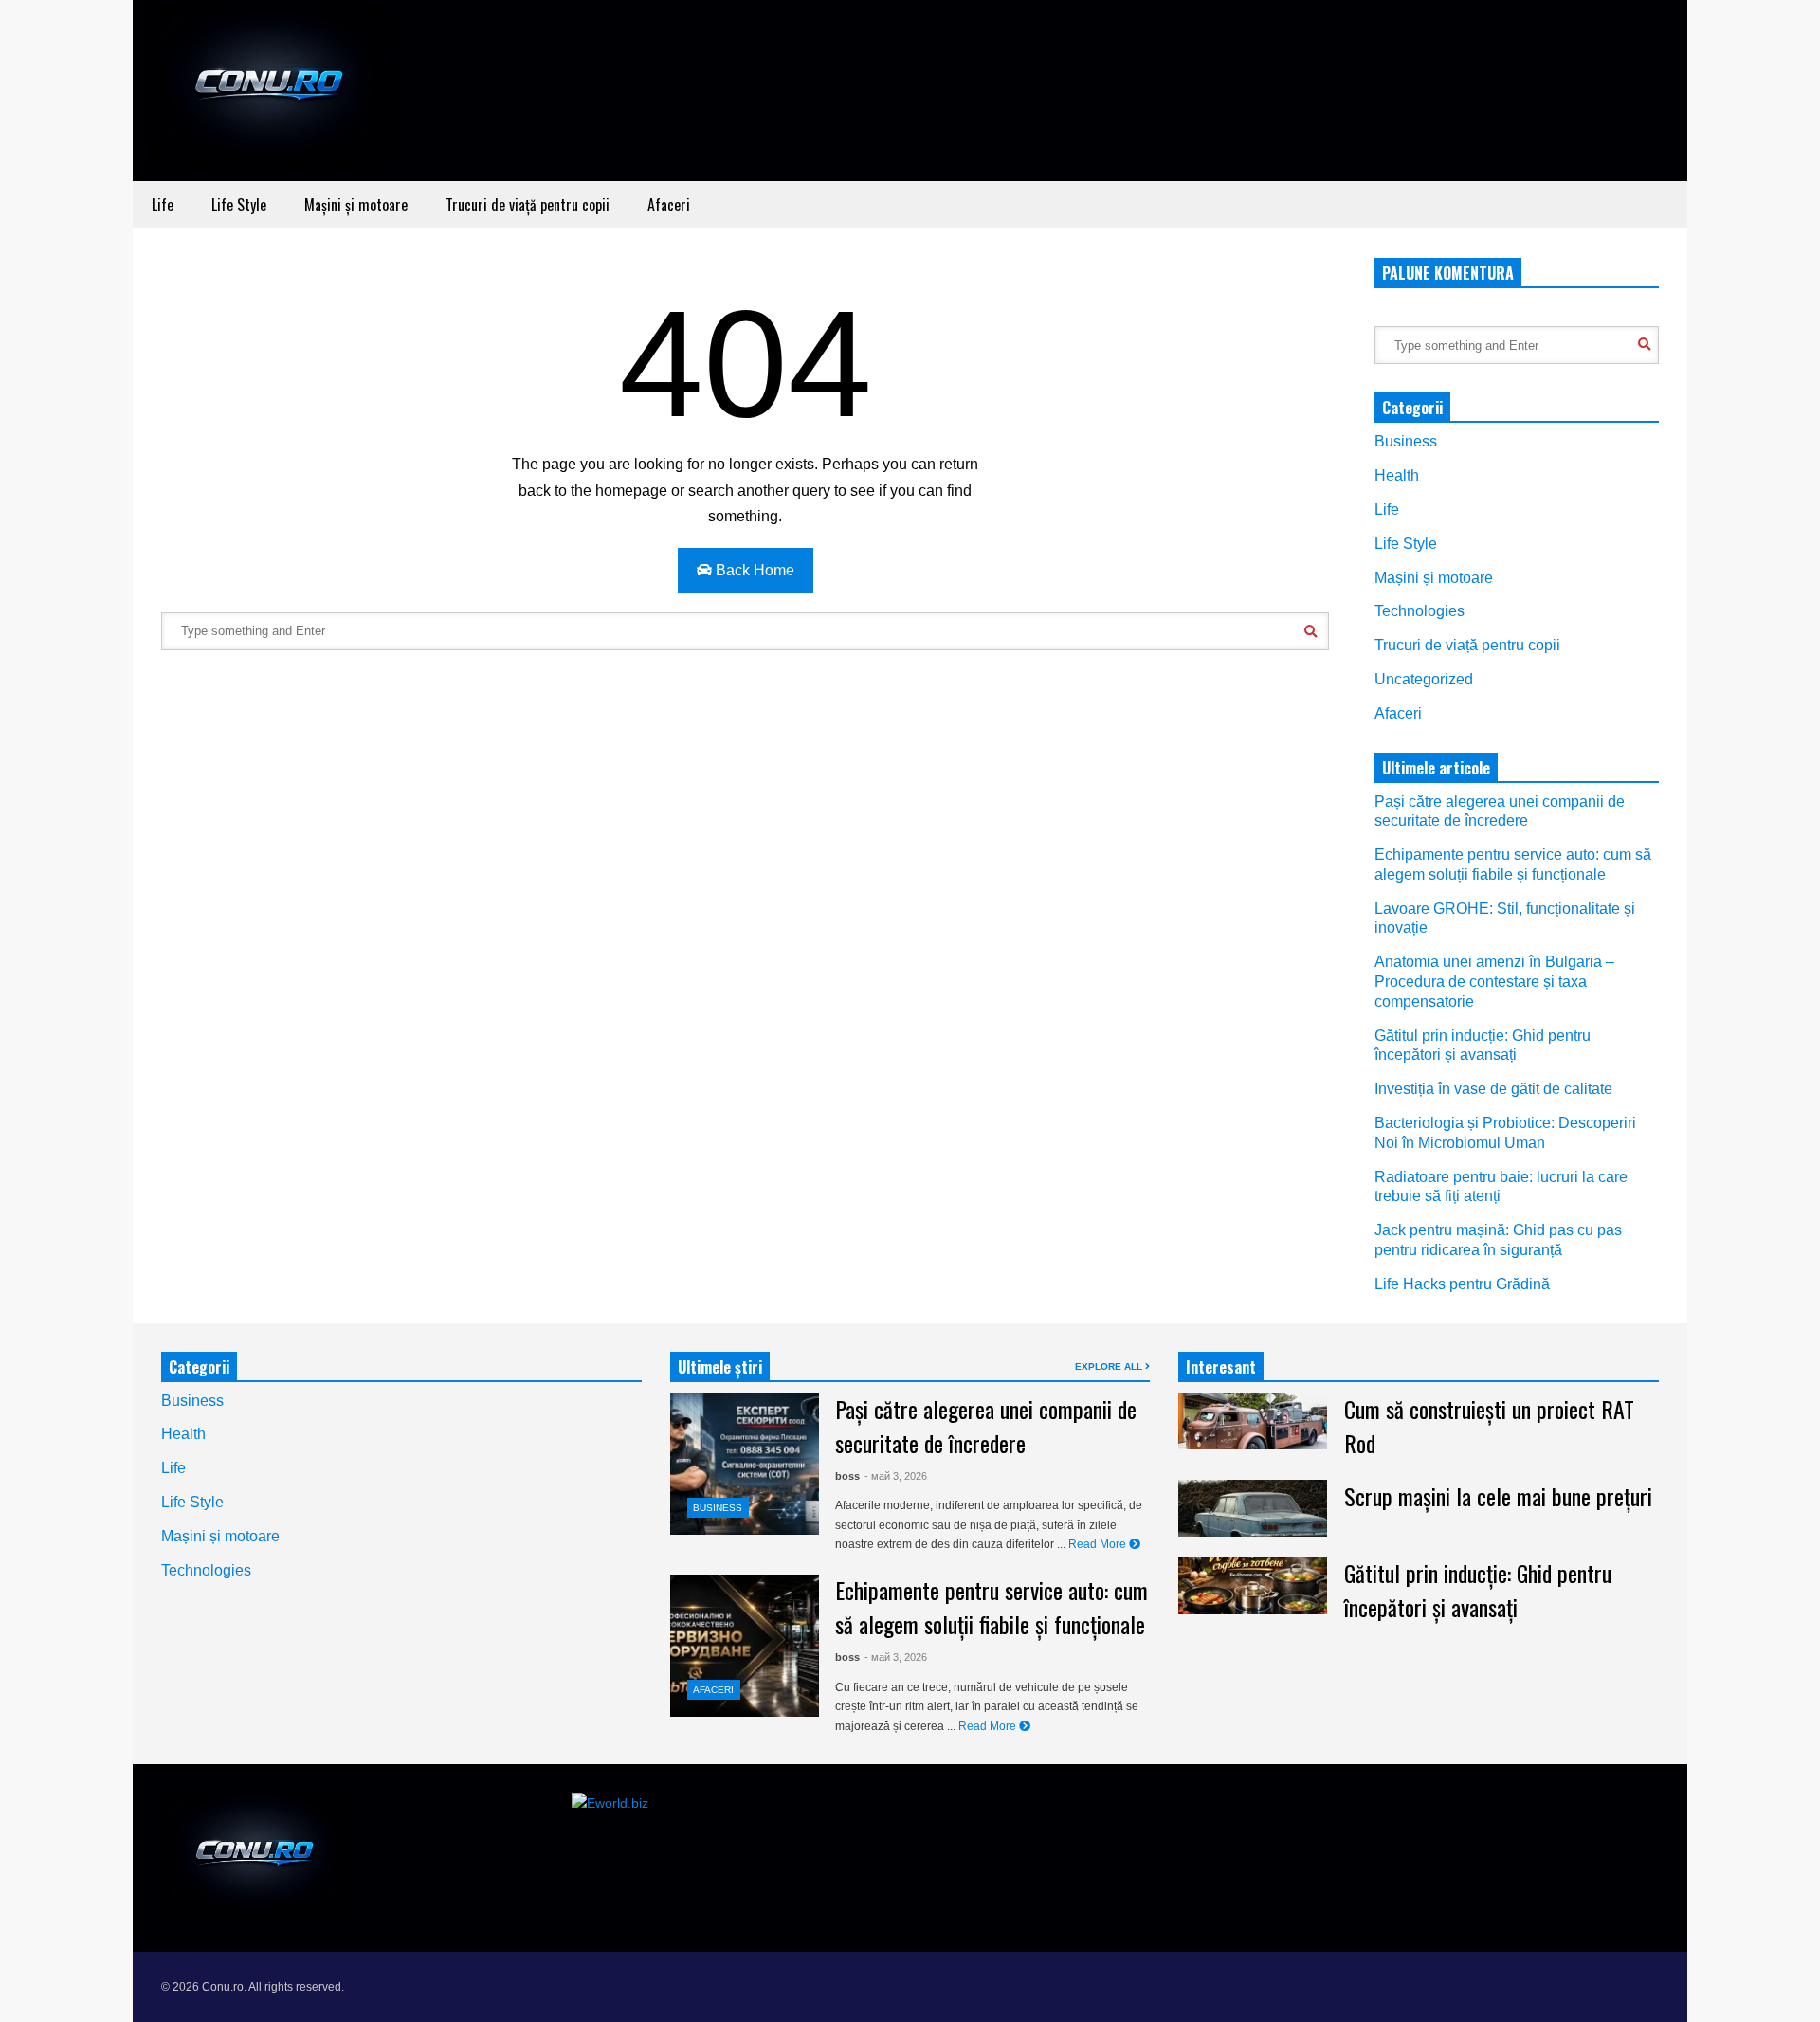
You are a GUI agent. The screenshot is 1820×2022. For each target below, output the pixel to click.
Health (1397, 475)
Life (163, 205)
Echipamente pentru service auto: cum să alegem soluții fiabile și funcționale (992, 1607)
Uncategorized (1424, 679)
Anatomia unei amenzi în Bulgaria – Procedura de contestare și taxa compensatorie (1494, 982)
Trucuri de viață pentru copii (528, 205)
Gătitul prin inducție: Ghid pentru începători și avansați (1478, 1590)
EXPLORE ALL (1110, 1366)
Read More (1099, 1544)
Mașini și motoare (356, 205)
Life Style (239, 205)
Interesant (1221, 1367)
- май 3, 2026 (896, 1476)
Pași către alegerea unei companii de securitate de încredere (986, 1426)
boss (847, 1476)
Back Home (753, 570)
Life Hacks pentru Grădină (1462, 1284)
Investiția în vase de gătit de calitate (1493, 1089)
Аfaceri (669, 205)
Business (1406, 441)
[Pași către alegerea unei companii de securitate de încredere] (745, 1464)
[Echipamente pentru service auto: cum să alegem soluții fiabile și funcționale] (745, 1646)
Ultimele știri (720, 1367)
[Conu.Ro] (271, 95)
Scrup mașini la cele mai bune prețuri (1498, 1496)
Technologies (1420, 611)
